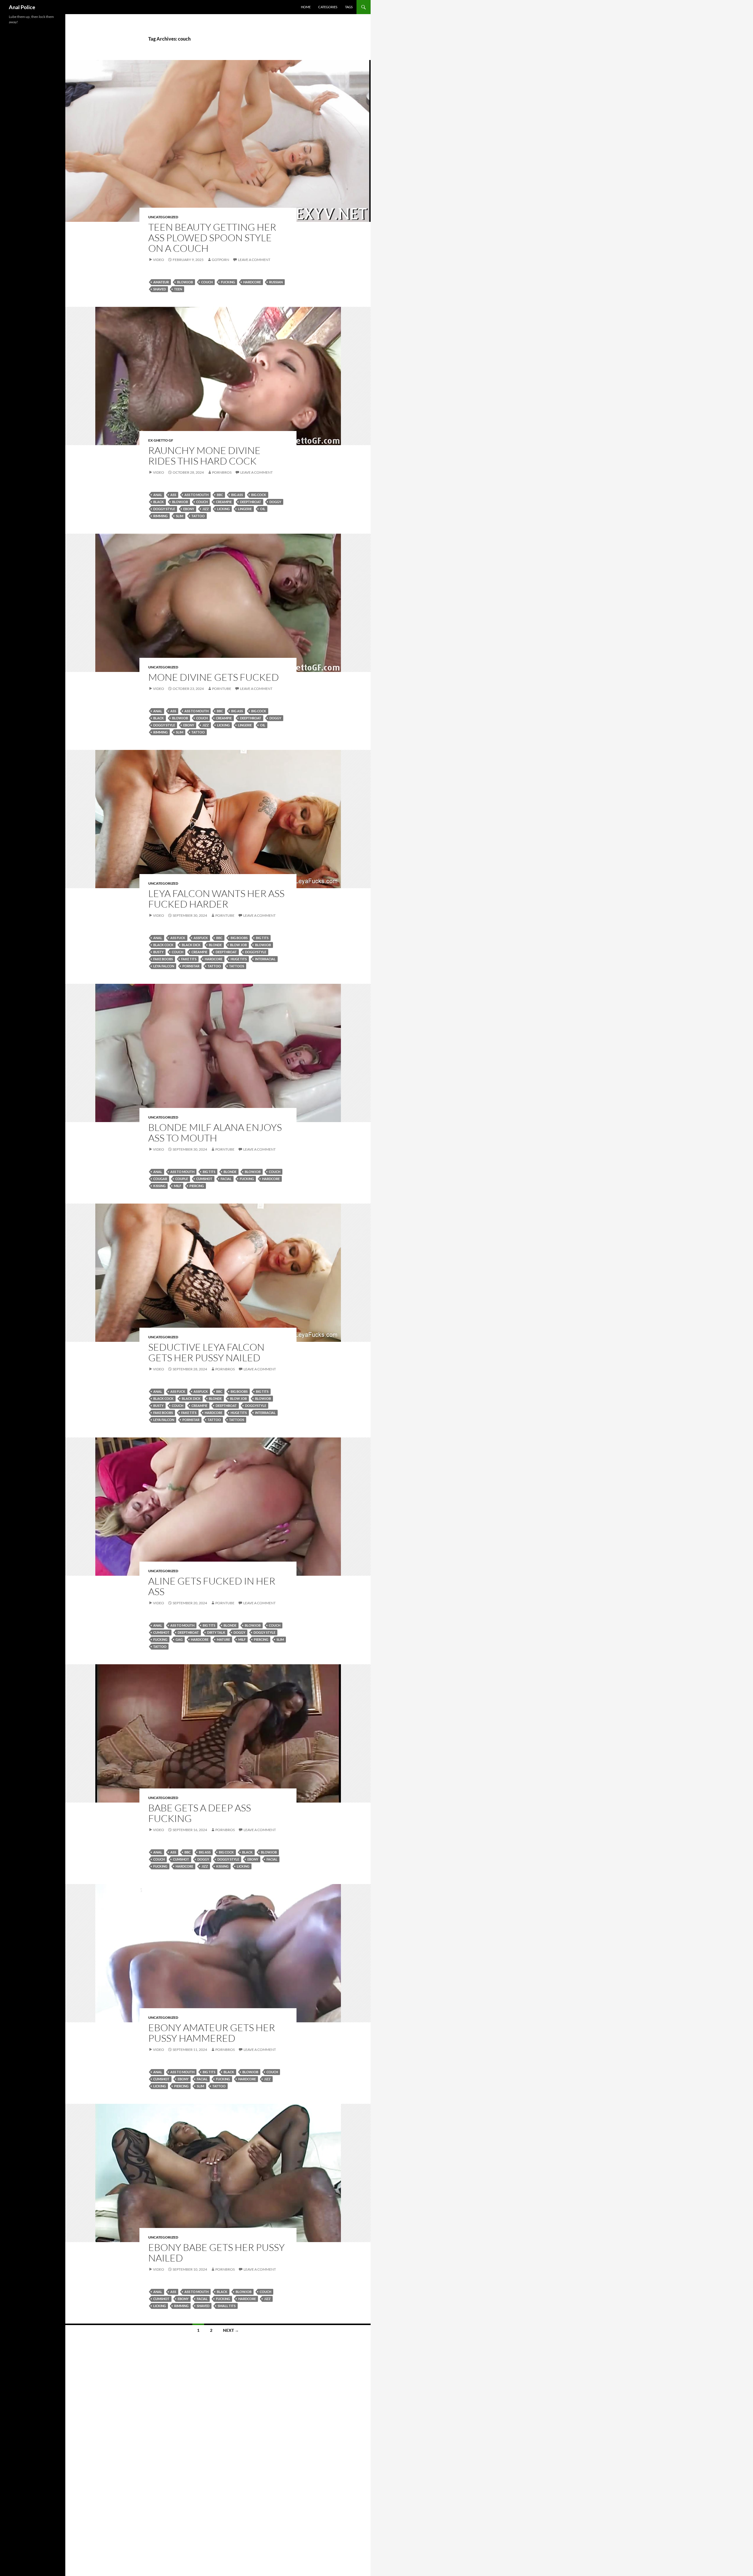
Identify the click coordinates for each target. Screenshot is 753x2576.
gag (179, 1639)
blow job (238, 945)
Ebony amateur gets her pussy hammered (212, 2033)
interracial (265, 959)
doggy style (164, 509)
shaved (160, 289)
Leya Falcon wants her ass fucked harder (216, 899)
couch (207, 282)
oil (263, 509)
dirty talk (216, 1632)
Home (306, 7)
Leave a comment (254, 260)
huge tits (239, 959)
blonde (215, 945)
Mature (223, 1639)
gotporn (220, 260)
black (159, 502)
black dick (191, 945)
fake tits (189, 959)
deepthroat (251, 502)
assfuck (201, 938)
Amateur (161, 282)
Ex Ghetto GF (161, 440)
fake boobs (163, 959)
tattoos (237, 966)
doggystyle (256, 952)
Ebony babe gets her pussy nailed (216, 2253)
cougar (160, 1179)
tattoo (198, 516)
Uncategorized (163, 217)
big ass (237, 495)
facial (226, 1179)
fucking (228, 282)
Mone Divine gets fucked (214, 677)
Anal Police (22, 7)
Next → (231, 2330)
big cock (259, 495)
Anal (158, 495)
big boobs (239, 938)
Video (159, 260)
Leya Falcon (164, 966)
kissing (159, 1186)
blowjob (185, 282)
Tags (349, 7)
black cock (163, 945)
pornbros (222, 472)
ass (173, 495)
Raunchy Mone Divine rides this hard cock (204, 456)
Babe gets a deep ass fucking (200, 1813)
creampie (224, 502)
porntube (222, 689)
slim (180, 516)
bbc (220, 495)
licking (223, 509)
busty (158, 952)
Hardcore (252, 282)
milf (178, 1186)
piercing (197, 1186)
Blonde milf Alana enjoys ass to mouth (215, 1133)
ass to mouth (196, 495)
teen (178, 289)
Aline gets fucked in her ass (212, 1586)
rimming (160, 516)
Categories (328, 7)
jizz (206, 509)
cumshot (204, 1179)
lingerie (245, 509)
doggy (275, 502)
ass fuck (178, 938)
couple (182, 1179)
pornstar (191, 966)
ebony (189, 509)
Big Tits (262, 938)
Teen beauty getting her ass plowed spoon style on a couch (212, 238)
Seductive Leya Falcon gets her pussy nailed (206, 1352)
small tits (227, 2306)
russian (276, 282)
